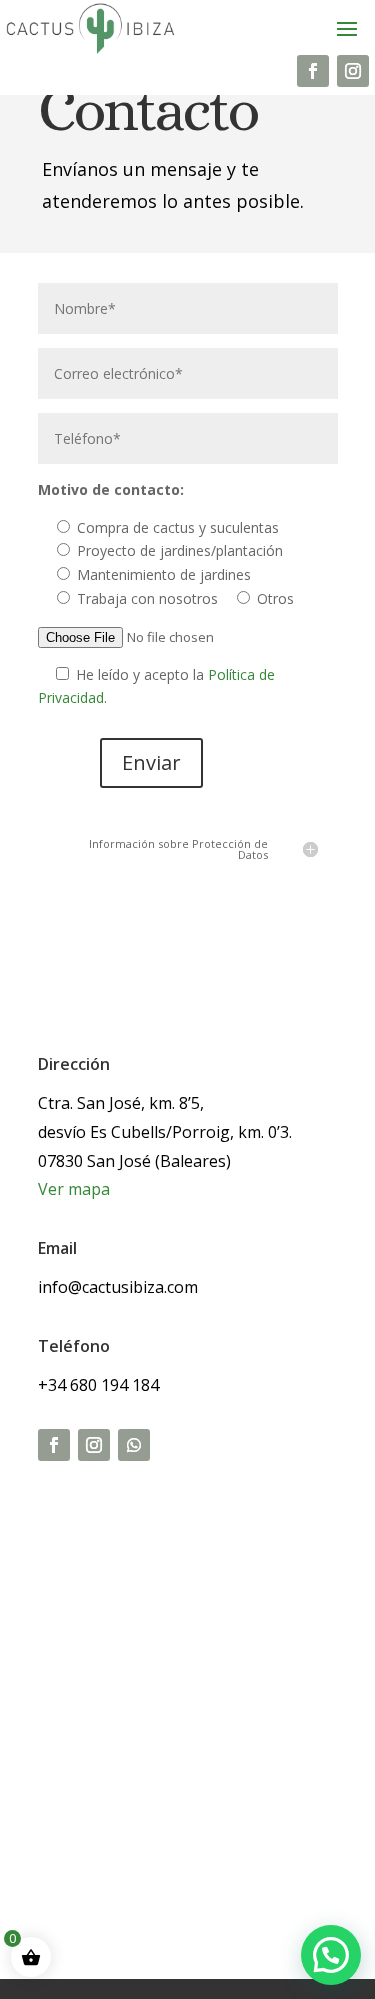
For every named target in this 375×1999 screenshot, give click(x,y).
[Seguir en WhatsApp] (134, 1445)
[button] (331, 1955)
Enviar (151, 762)
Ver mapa (74, 1189)
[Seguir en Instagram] (353, 71)
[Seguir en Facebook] (313, 71)
